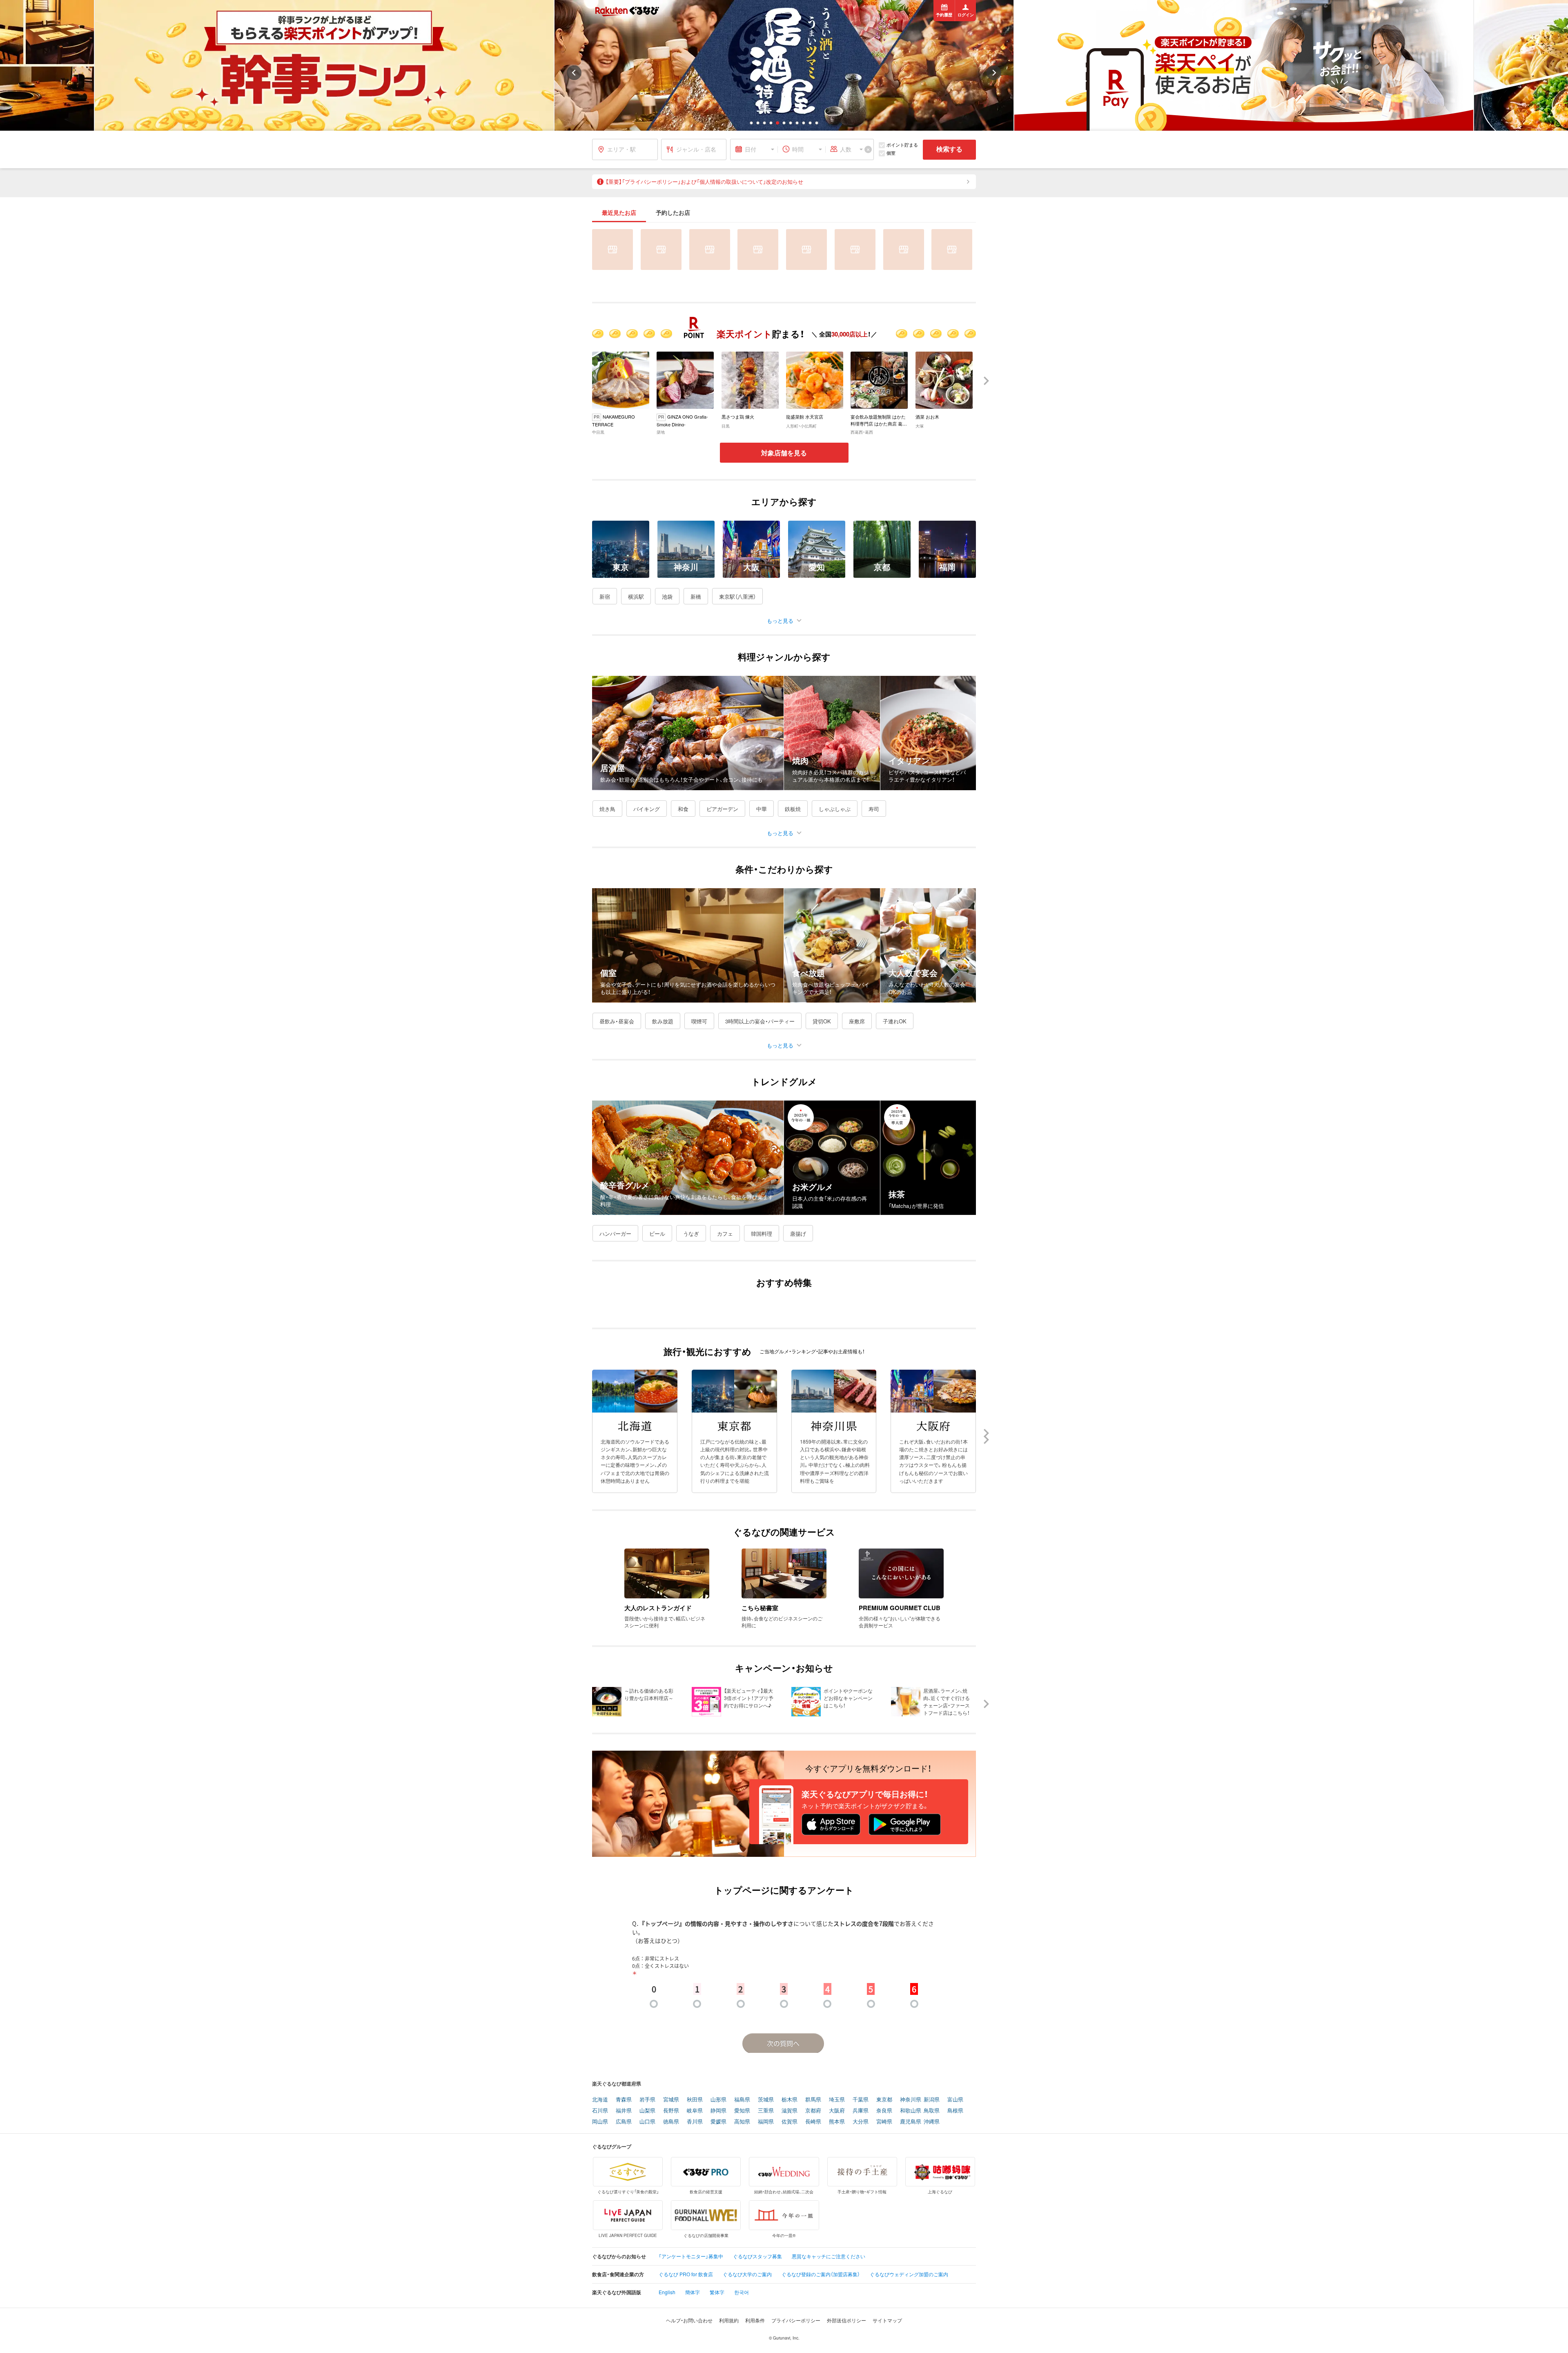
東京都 (884, 2100)
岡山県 (600, 2122)
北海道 (600, 2100)
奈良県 (884, 2111)
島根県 (955, 2111)
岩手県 (647, 2100)
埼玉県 (837, 2100)
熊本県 (837, 2122)
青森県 (624, 2100)
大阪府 (837, 2111)
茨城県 (766, 2100)
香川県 (695, 2122)
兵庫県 (861, 2111)
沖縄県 (932, 2122)
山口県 (647, 2122)
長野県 (671, 2111)
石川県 (600, 2111)
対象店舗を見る (784, 453)
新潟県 (932, 2100)
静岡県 (718, 2111)
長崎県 (813, 2122)
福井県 (624, 2111)
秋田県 (695, 2100)
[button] (751, 123)
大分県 (861, 2122)
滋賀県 (790, 2111)
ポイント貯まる (902, 145)
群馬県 (813, 2100)
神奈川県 (911, 2100)
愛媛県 (718, 2122)
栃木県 (790, 2100)
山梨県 (647, 2111)
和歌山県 (911, 2111)
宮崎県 (884, 2122)
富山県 (955, 2100)
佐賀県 (790, 2122)
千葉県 (861, 2100)
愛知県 (742, 2111)
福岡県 (766, 2122)
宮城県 (671, 2100)
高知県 (742, 2122)
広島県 (624, 2122)
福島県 (742, 2100)
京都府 (813, 2111)
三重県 (766, 2111)
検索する (949, 149)
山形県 (718, 2100)
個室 (891, 153)
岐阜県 (695, 2111)
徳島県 (671, 2122)
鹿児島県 (911, 2122)
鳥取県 (932, 2111)
